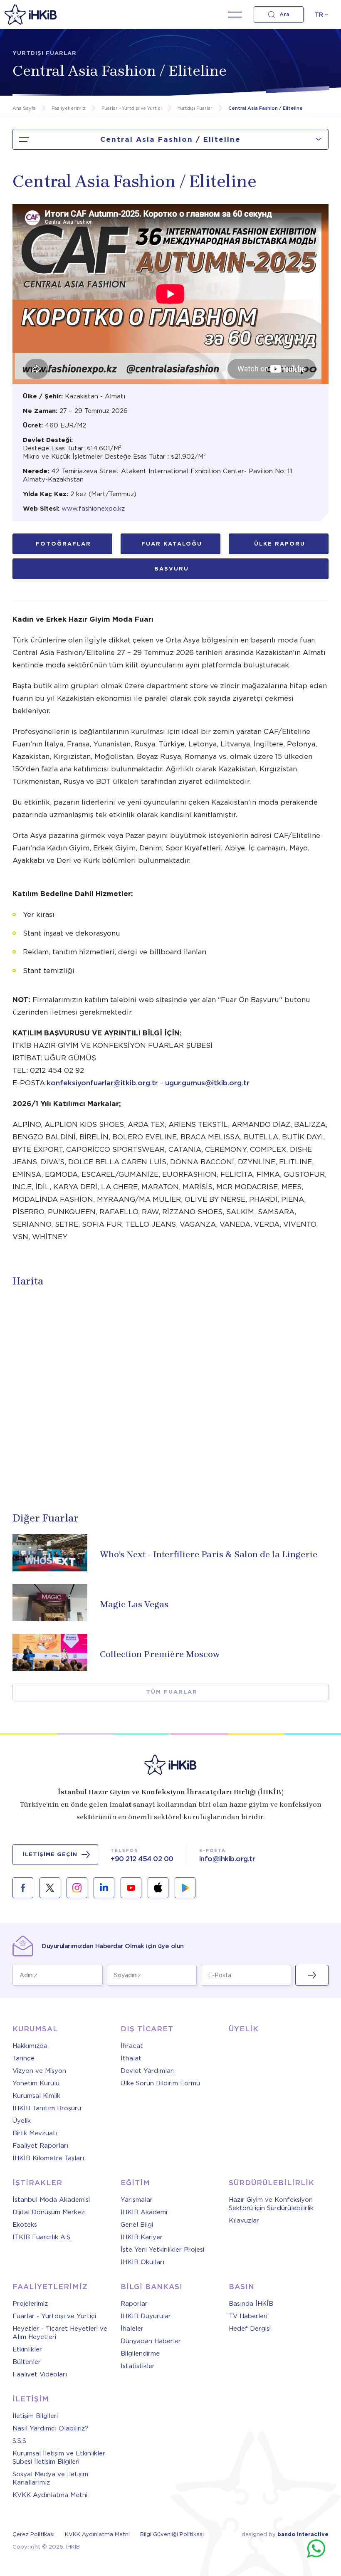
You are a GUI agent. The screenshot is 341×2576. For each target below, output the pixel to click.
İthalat (131, 2058)
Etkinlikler (27, 2349)
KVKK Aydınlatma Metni (50, 2495)
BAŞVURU (172, 569)
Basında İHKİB (251, 2304)
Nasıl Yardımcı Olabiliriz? (50, 2428)
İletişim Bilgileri (35, 2416)
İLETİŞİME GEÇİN (50, 1854)
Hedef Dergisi (250, 2329)
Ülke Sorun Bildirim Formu (160, 2083)
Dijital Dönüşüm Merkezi (49, 2212)
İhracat (132, 2046)
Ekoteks (25, 2225)
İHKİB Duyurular (146, 2316)
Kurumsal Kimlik (36, 2096)
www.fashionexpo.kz (93, 509)
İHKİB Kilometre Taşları (48, 2158)
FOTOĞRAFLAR (63, 544)
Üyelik (22, 2121)
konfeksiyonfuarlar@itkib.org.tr (102, 1083)
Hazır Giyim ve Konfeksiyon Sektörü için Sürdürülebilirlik (271, 2204)
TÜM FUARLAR (172, 1692)
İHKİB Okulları (142, 2262)
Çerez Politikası (33, 2534)
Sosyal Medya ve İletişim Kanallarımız (50, 2478)
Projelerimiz (30, 2304)
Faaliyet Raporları (40, 2146)
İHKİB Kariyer (142, 2237)
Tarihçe (23, 2058)
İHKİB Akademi (144, 2212)
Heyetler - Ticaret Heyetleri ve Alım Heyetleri (60, 2333)
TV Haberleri (248, 2316)
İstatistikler (138, 2366)
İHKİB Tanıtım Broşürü (47, 2108)
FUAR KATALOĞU (172, 544)
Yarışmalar (137, 2200)
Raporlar (134, 2304)
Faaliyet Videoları (40, 2374)
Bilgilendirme (140, 2354)
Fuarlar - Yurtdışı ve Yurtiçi (54, 2316)
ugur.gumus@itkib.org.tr (207, 1083)
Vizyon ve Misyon (39, 2071)
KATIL (312, 1975)
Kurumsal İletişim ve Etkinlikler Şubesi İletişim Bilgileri (59, 2457)
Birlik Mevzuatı (35, 2133)
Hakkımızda (30, 2046)
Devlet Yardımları (148, 2071)
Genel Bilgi (137, 2225)
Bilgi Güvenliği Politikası (172, 2534)
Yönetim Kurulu (36, 2083)
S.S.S (19, 2441)
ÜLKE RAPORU (280, 544)
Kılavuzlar (244, 2220)
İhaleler (132, 2329)
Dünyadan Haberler (151, 2341)
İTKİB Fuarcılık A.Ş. (42, 2237)
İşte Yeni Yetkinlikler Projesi (162, 2250)
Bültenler (27, 2362)
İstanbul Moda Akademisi (51, 2200)
